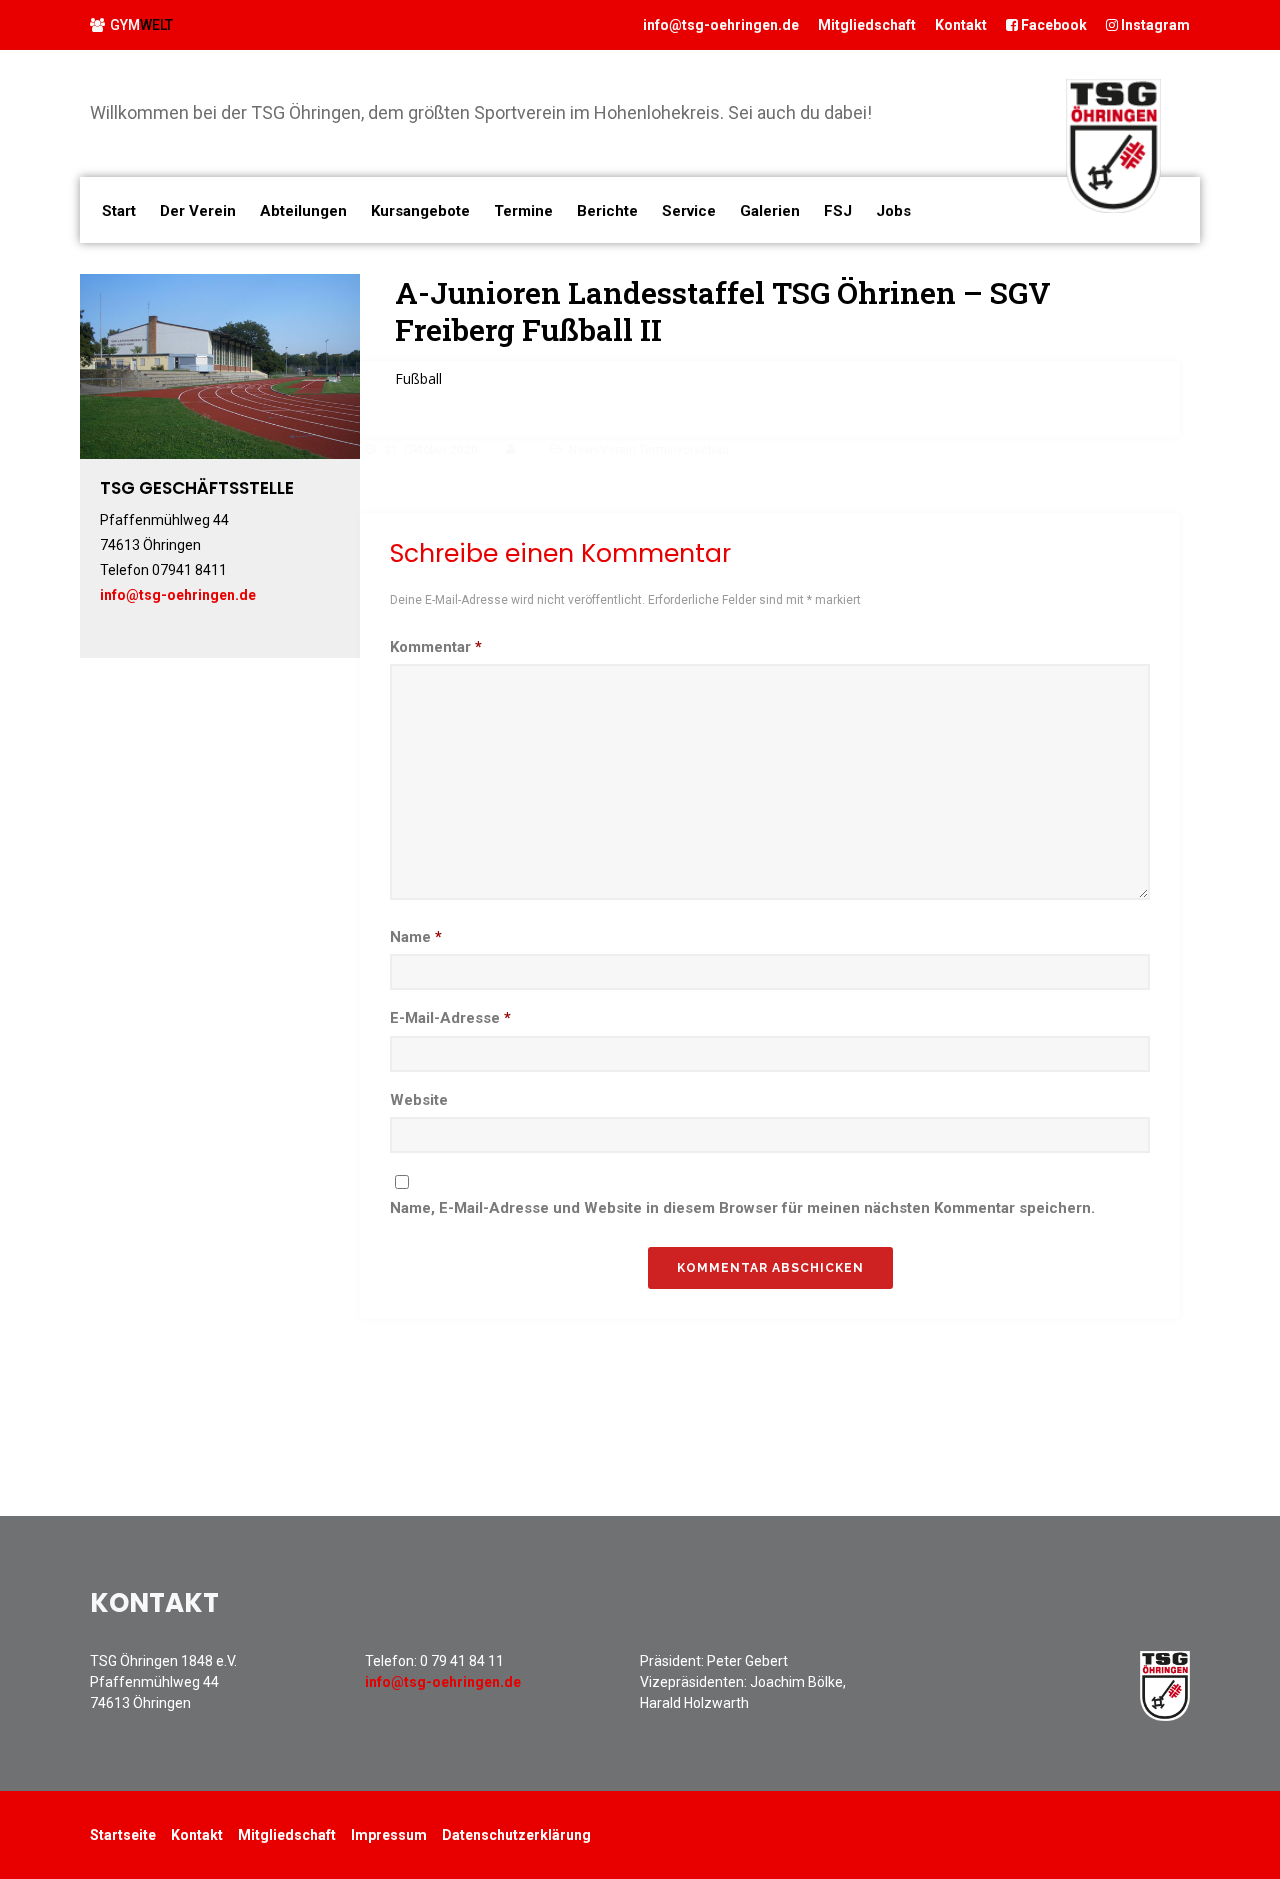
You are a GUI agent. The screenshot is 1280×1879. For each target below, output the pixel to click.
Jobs (893, 211)
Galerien (770, 211)
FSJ (838, 211)
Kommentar (436, 647)
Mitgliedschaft (867, 25)
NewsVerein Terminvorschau (649, 450)
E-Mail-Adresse (450, 1018)
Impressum (389, 1835)
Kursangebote (420, 211)
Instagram (1154, 25)
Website (419, 1100)
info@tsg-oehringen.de (721, 25)
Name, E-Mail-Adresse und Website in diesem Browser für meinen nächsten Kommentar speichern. (742, 1208)
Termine (523, 211)
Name (416, 937)
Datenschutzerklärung (516, 1835)
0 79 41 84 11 (462, 1661)
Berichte (607, 211)
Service (689, 211)
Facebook (1052, 25)
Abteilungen (303, 211)
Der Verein (198, 211)
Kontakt (961, 25)
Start (119, 211)
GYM (141, 25)
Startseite (123, 1835)
